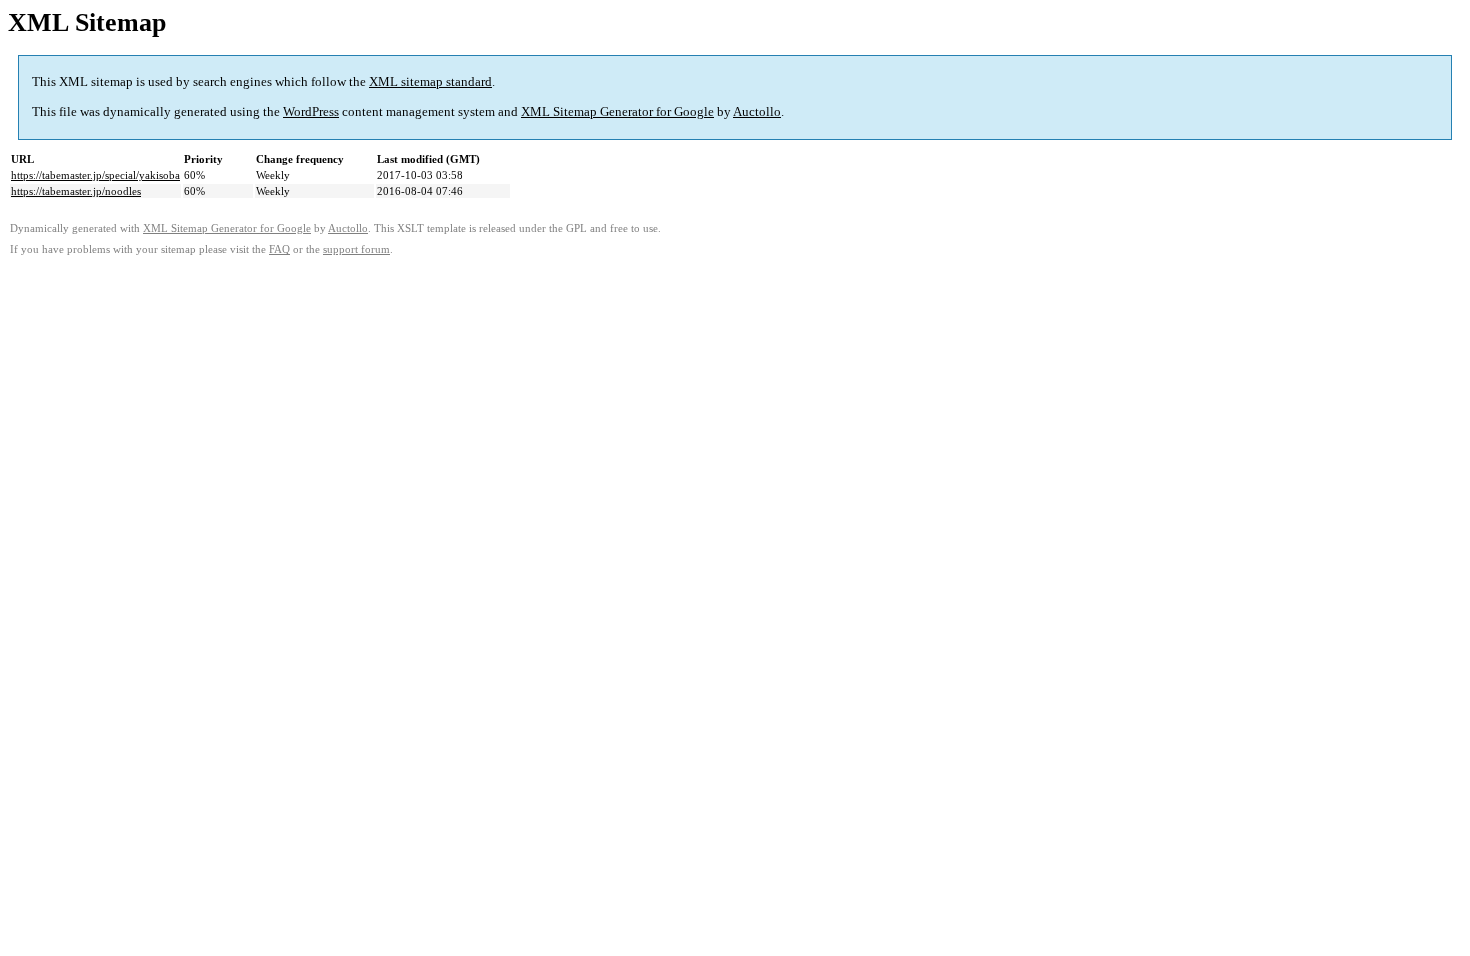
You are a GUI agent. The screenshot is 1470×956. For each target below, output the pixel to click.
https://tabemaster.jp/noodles (76, 191)
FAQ (279, 249)
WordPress (311, 111)
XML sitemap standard (430, 81)
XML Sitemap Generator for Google (617, 111)
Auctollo (757, 111)
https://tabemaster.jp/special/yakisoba (95, 175)
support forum (356, 249)
